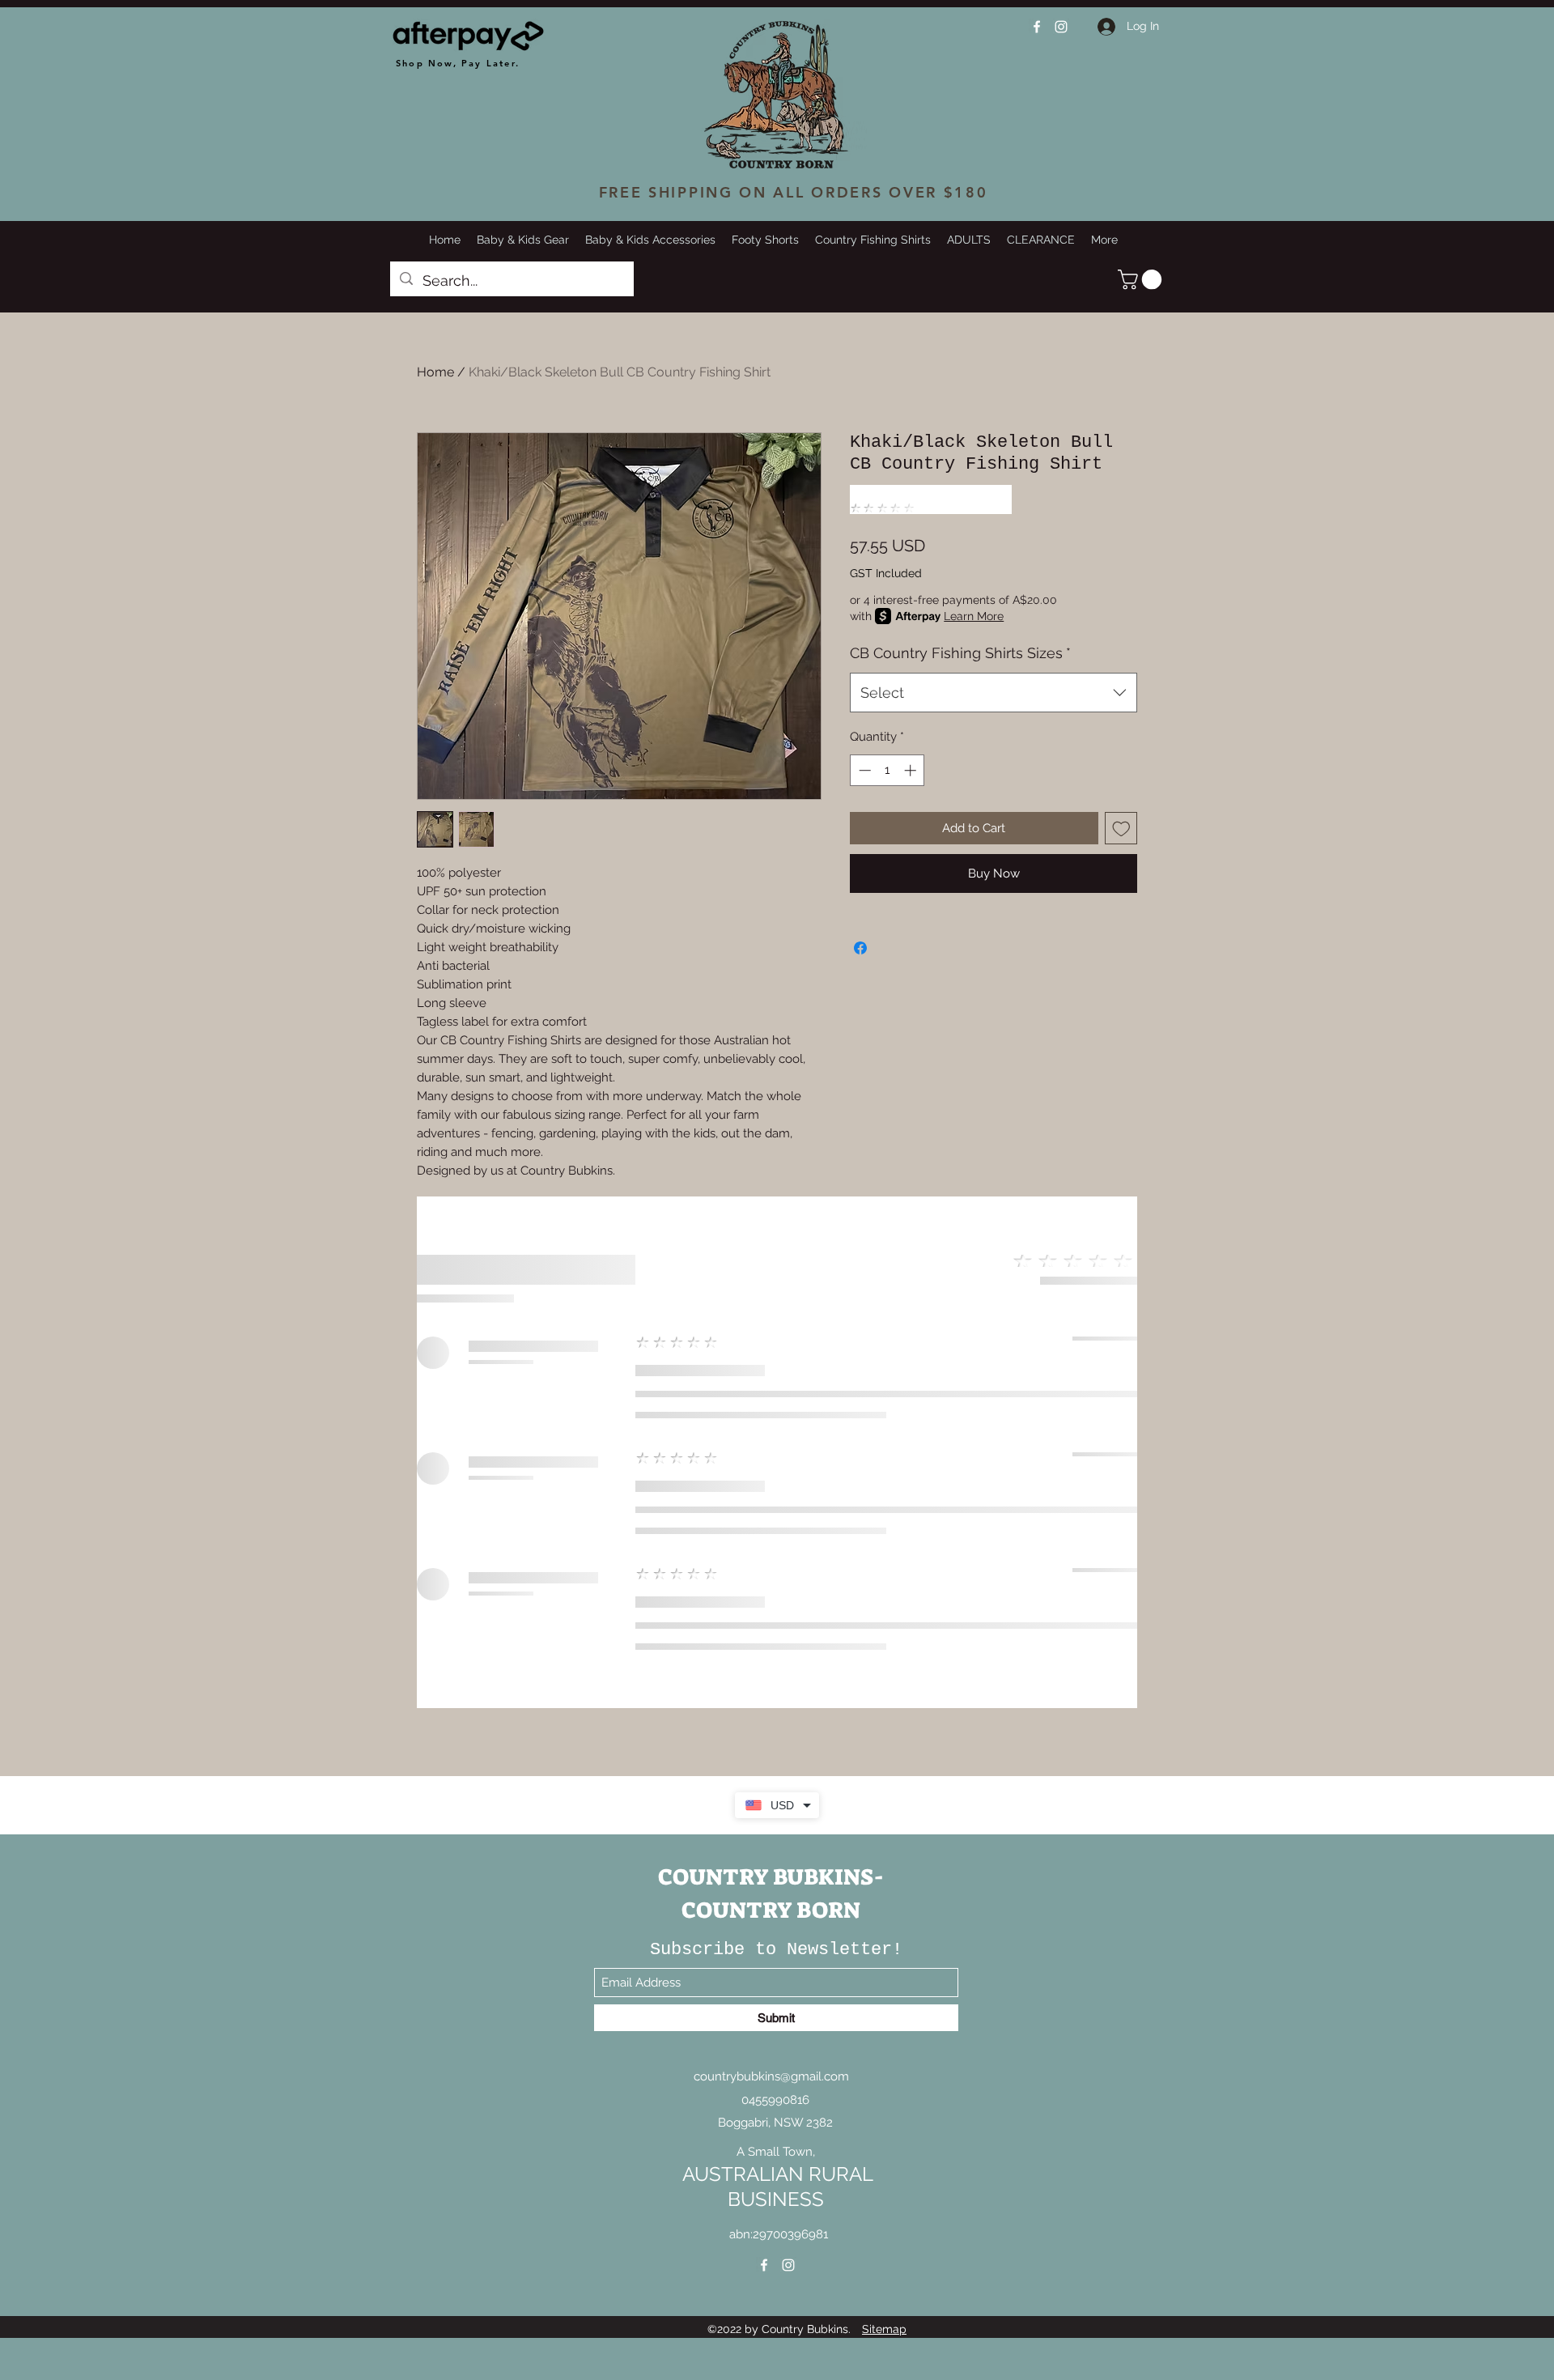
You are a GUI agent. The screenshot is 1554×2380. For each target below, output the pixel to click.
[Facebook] (1037, 27)
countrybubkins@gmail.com (771, 2330)
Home (435, 372)
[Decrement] (863, 771)
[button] (1142, 279)
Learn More (974, 617)
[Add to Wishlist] (1121, 829)
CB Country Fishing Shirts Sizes (960, 654)
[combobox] (994, 694)
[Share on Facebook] (860, 949)
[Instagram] (1061, 27)
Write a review (1137, 1856)
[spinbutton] (887, 771)
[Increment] (912, 771)
